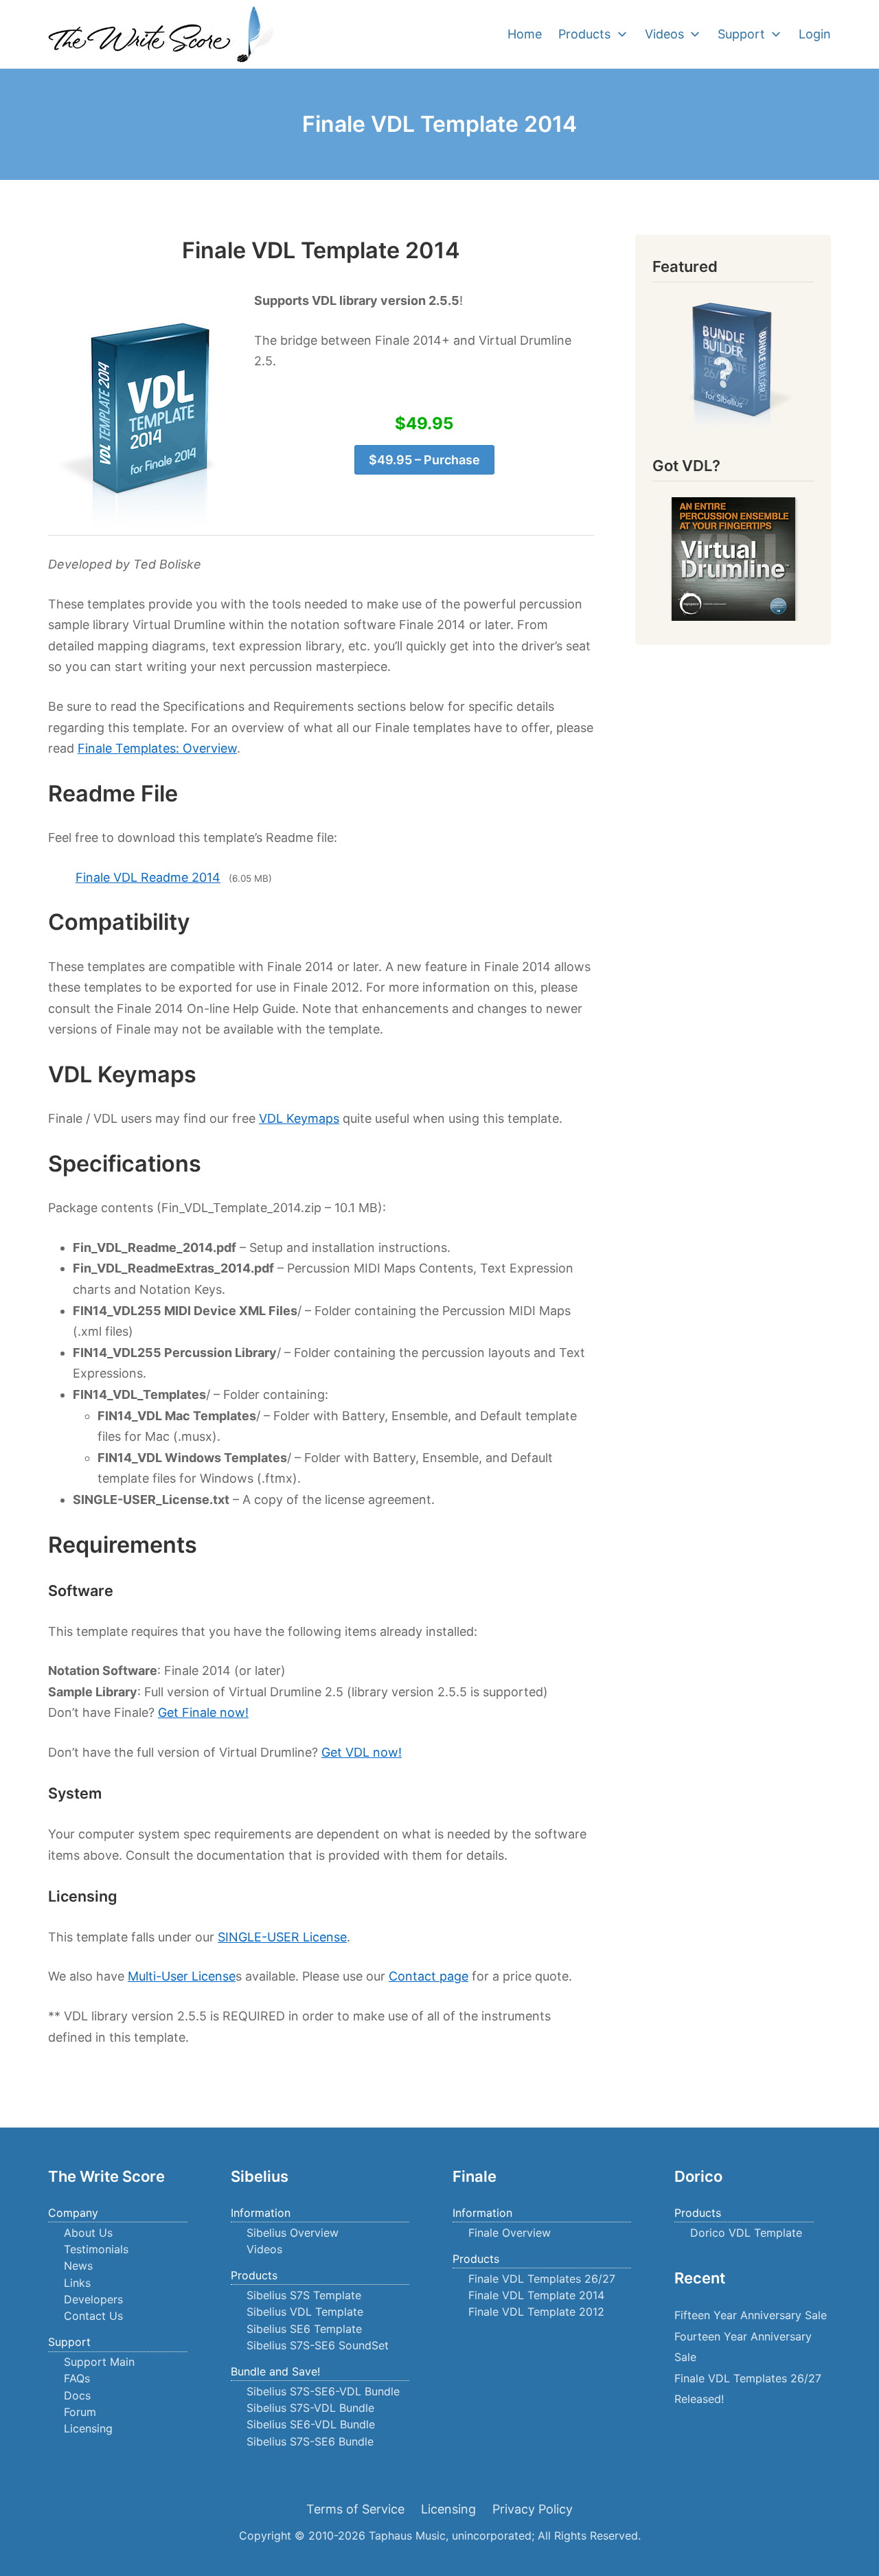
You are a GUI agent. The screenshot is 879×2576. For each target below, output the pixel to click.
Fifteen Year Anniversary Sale (751, 2315)
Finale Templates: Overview (157, 748)
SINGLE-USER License (282, 1937)
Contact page (429, 1976)
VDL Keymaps (299, 1118)
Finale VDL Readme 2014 (148, 877)
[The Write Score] (161, 34)
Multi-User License (182, 1976)
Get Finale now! (203, 1712)
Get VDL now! (362, 1752)
